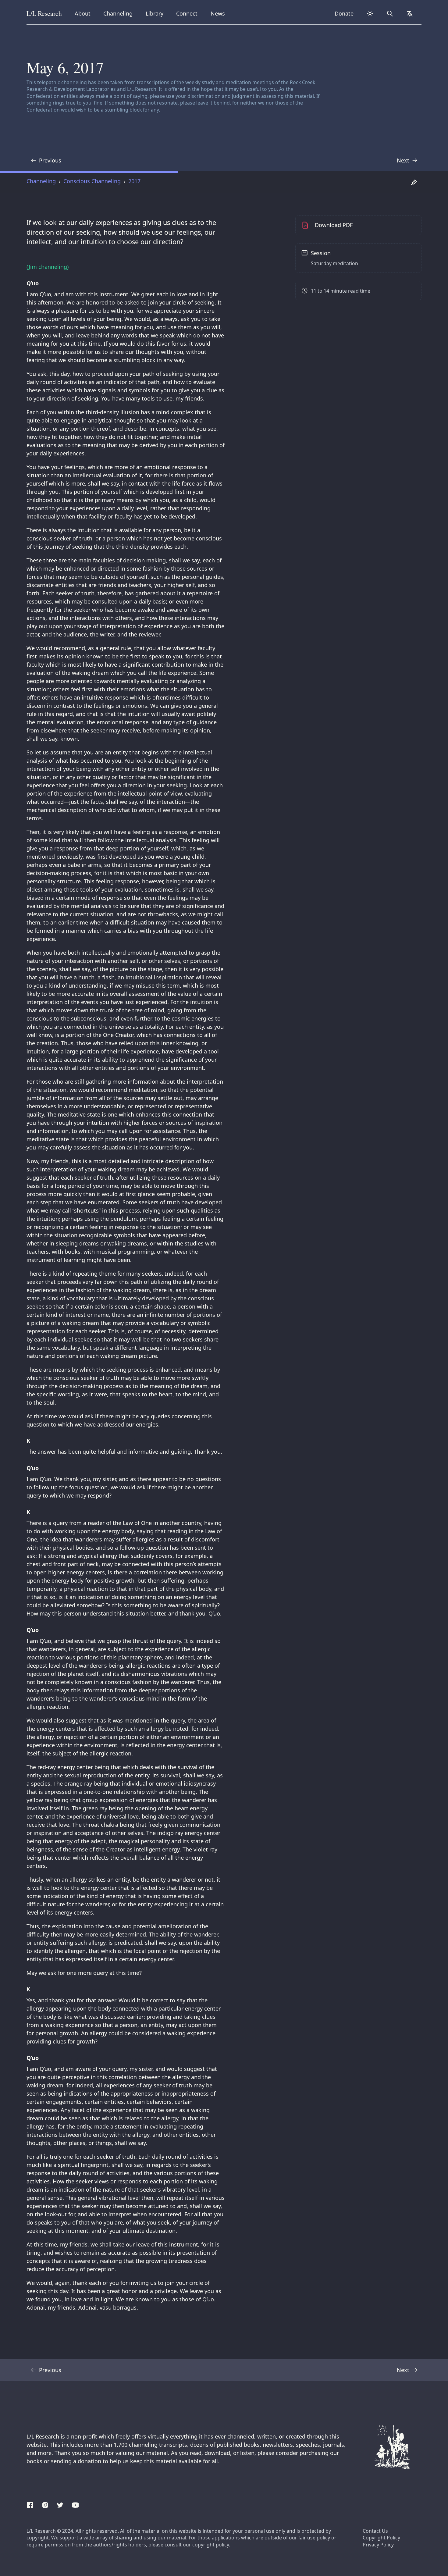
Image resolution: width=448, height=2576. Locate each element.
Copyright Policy (381, 2538)
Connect (188, 13)
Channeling (118, 13)
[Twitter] (60, 2504)
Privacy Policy (378, 2545)
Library (156, 13)
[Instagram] (45, 2504)
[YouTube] (75, 2504)
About (85, 13)
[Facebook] (30, 2504)
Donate (344, 13)
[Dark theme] (370, 14)
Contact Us (375, 2531)
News (220, 13)
